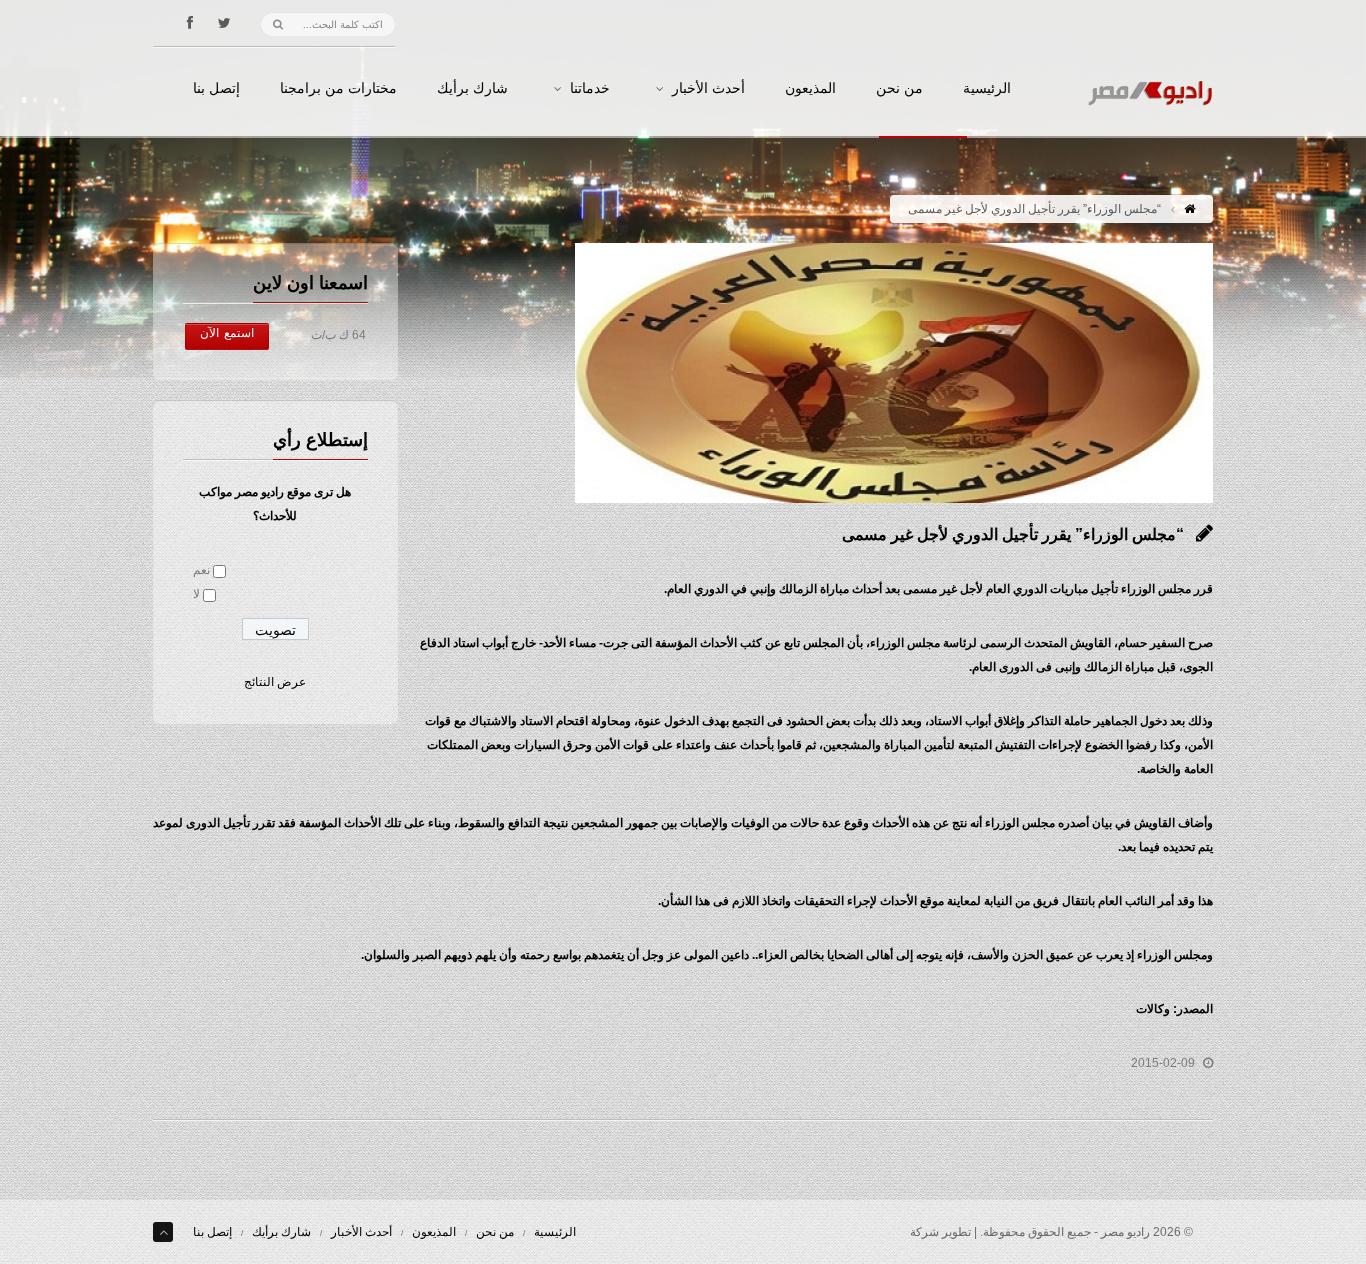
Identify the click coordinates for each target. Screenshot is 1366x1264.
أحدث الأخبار (708, 89)
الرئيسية (987, 89)
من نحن (899, 89)
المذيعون (810, 89)
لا (196, 594)
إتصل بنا (216, 89)
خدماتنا (590, 89)
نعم (201, 570)
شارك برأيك (472, 89)
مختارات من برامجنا (338, 89)
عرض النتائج (275, 682)
